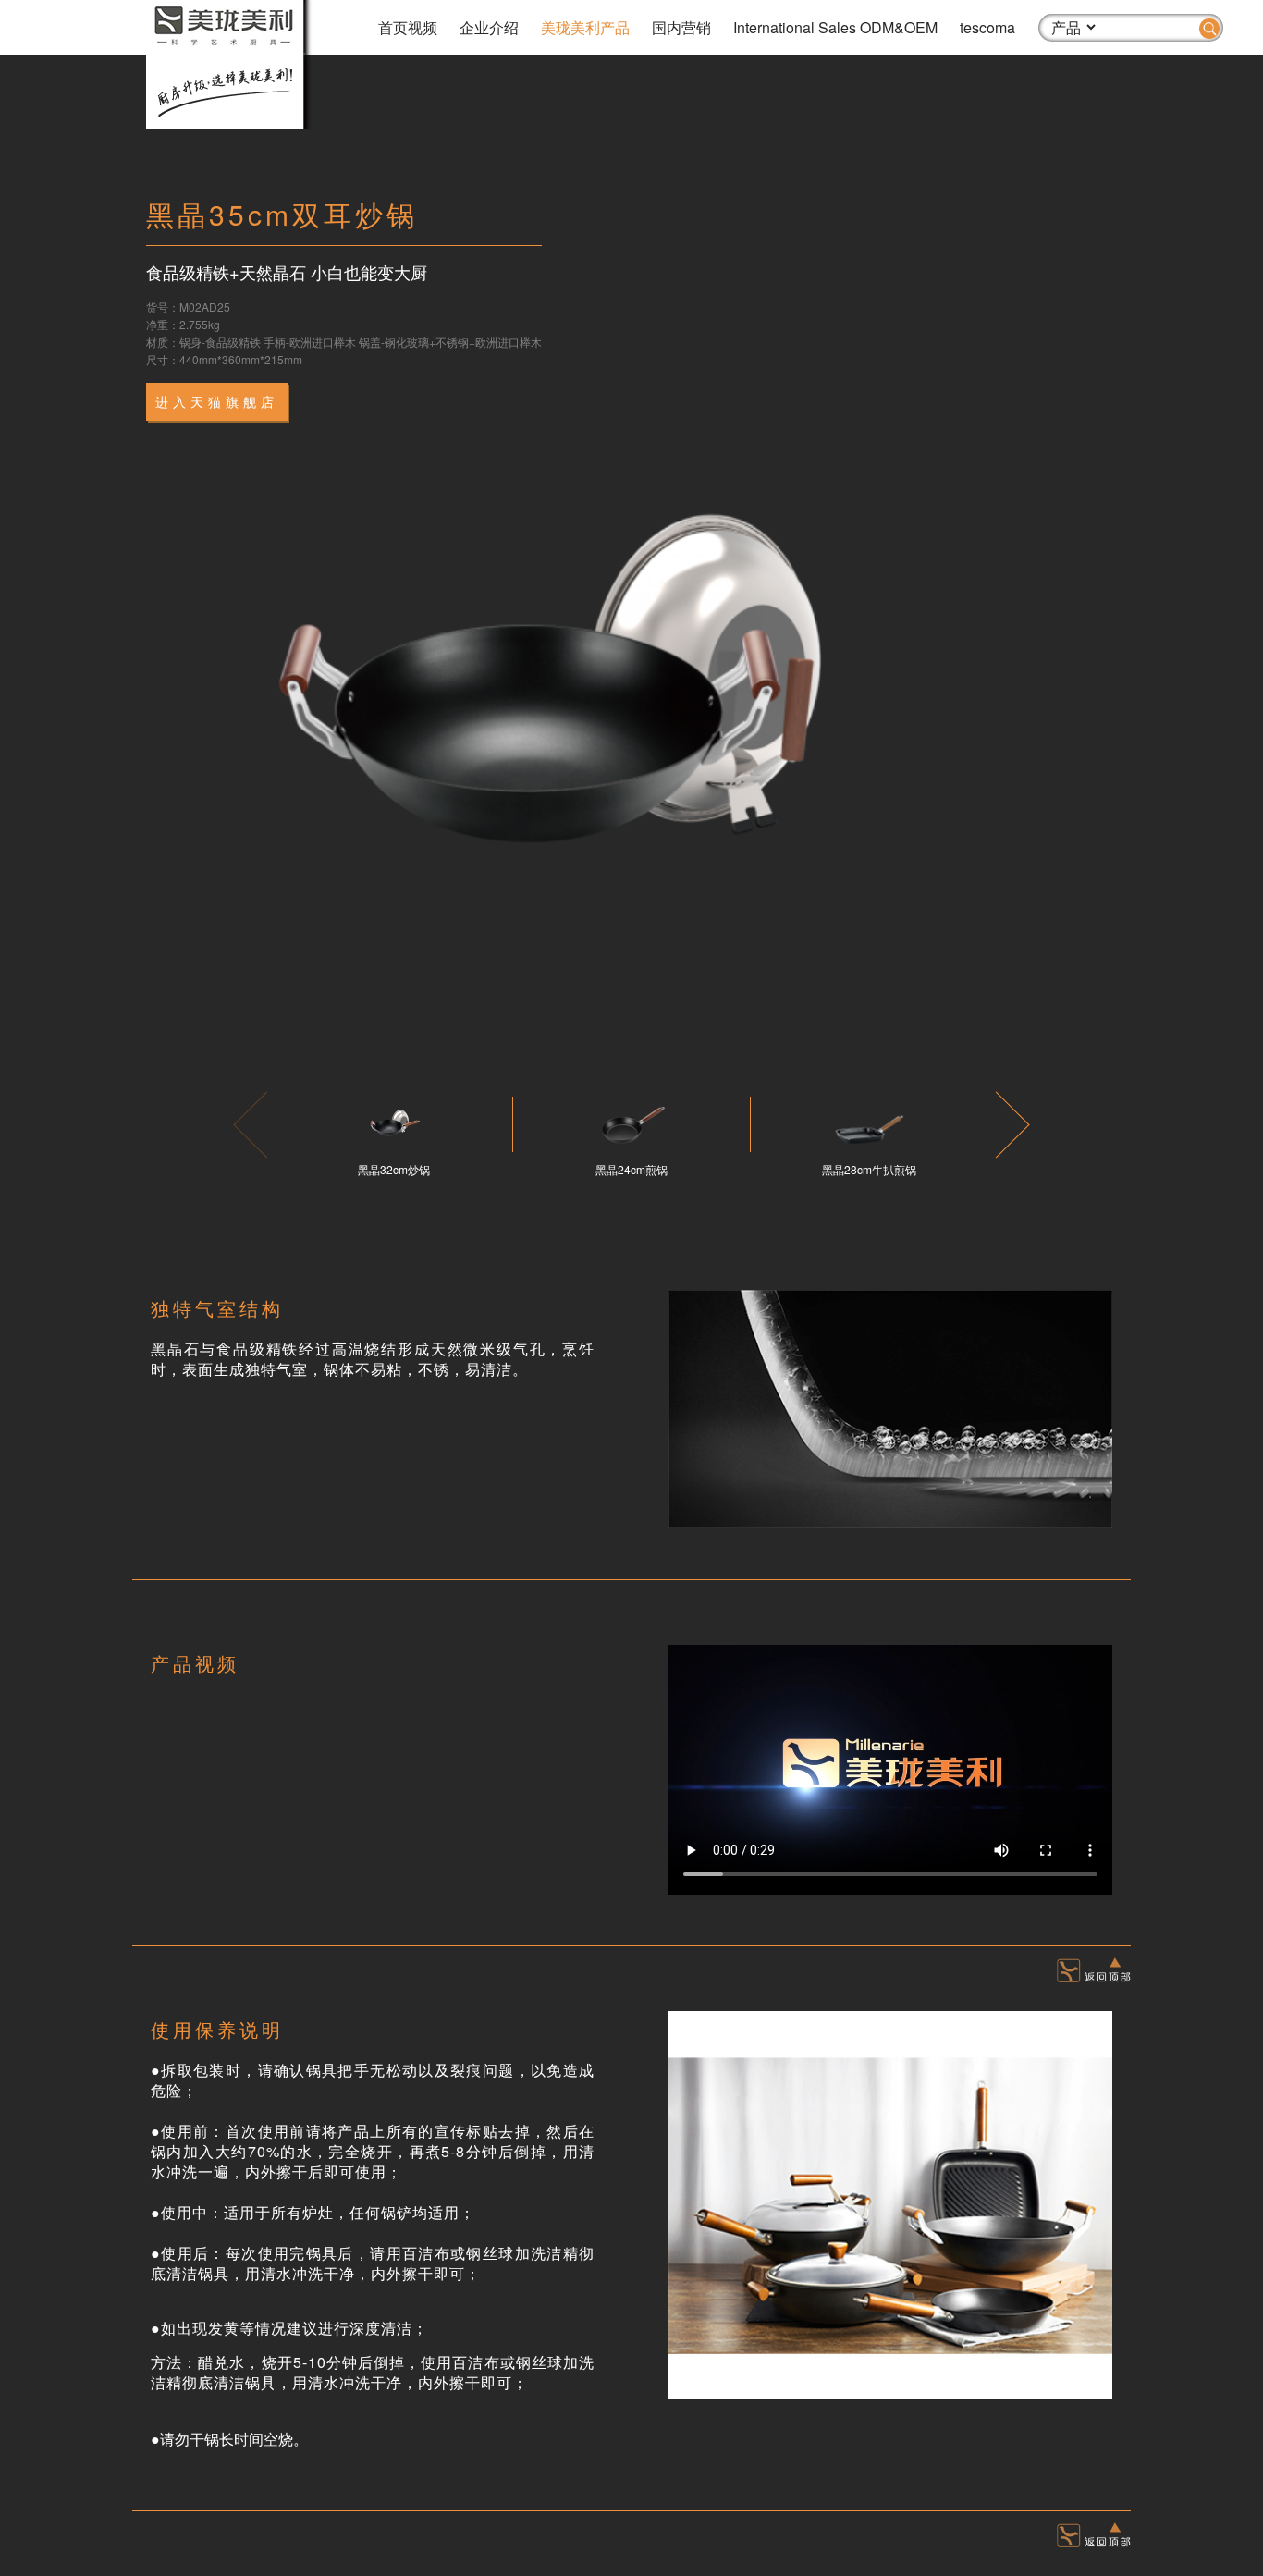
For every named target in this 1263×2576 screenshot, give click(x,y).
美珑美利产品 (585, 27)
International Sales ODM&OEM (835, 27)
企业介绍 (489, 27)
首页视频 (408, 27)
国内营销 (681, 27)
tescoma (987, 27)
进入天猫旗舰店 (217, 401)
